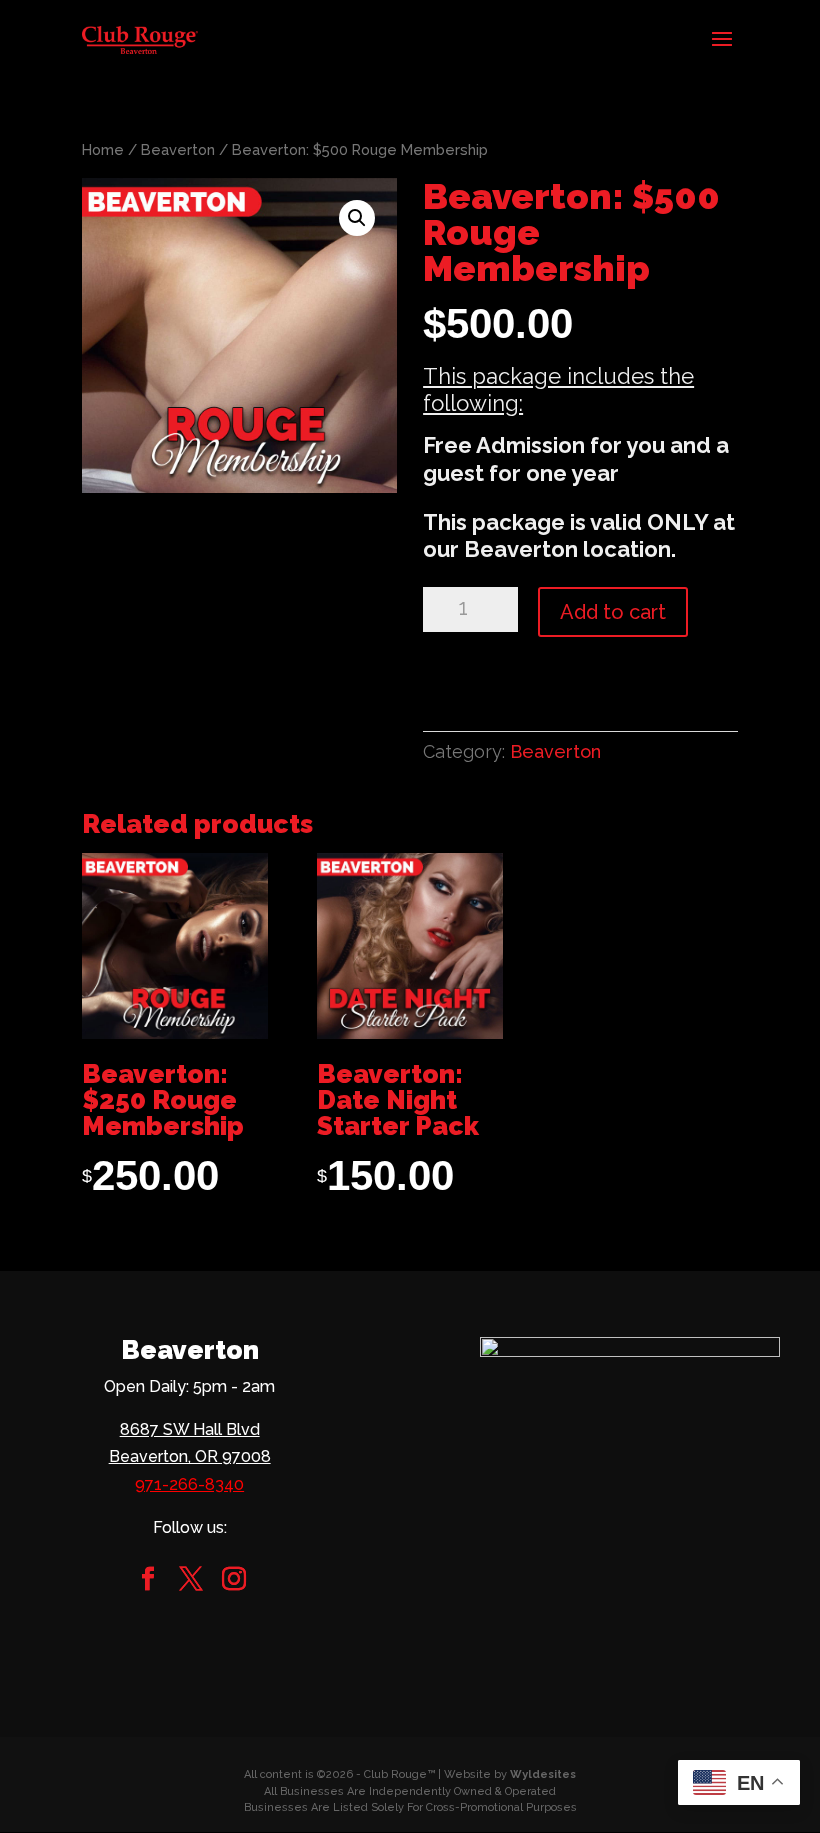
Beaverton (178, 149)
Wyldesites (543, 1774)
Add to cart (613, 612)
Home (103, 149)
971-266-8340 (189, 1484)
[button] (357, 218)
